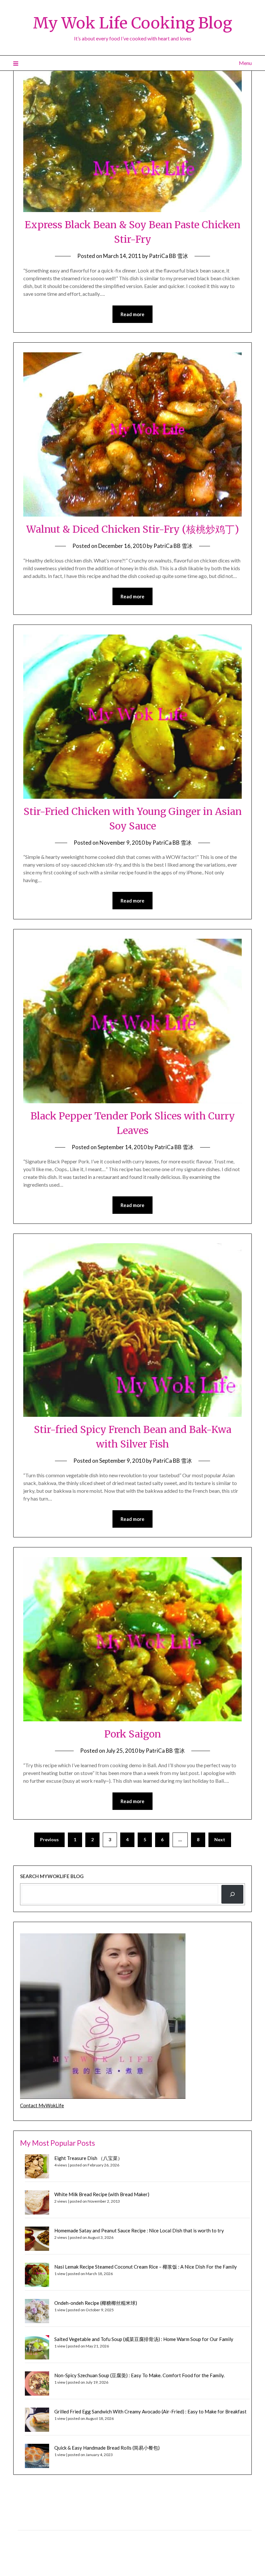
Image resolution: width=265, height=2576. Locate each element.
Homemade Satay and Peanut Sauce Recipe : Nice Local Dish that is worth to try (139, 2230)
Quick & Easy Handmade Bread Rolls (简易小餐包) (107, 2448)
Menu (245, 63)
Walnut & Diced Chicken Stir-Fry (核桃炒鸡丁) (132, 529)
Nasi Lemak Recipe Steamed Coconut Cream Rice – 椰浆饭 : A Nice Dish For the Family (146, 2267)
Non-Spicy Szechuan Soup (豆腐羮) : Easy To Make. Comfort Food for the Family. (139, 2375)
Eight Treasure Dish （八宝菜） (88, 2158)
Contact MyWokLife (42, 2105)
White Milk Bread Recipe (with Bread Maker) (102, 2194)
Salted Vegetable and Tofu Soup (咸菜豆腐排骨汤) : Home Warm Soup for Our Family (144, 2339)
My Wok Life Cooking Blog (132, 23)
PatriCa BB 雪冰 (169, 256)
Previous (49, 1839)
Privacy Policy (32, 2523)
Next (220, 1839)
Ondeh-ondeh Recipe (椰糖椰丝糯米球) (96, 2303)
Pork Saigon (133, 1734)
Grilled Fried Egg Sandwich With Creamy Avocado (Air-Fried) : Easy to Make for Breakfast (150, 2411)
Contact (26, 2537)
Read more (132, 314)
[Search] (232, 1894)
